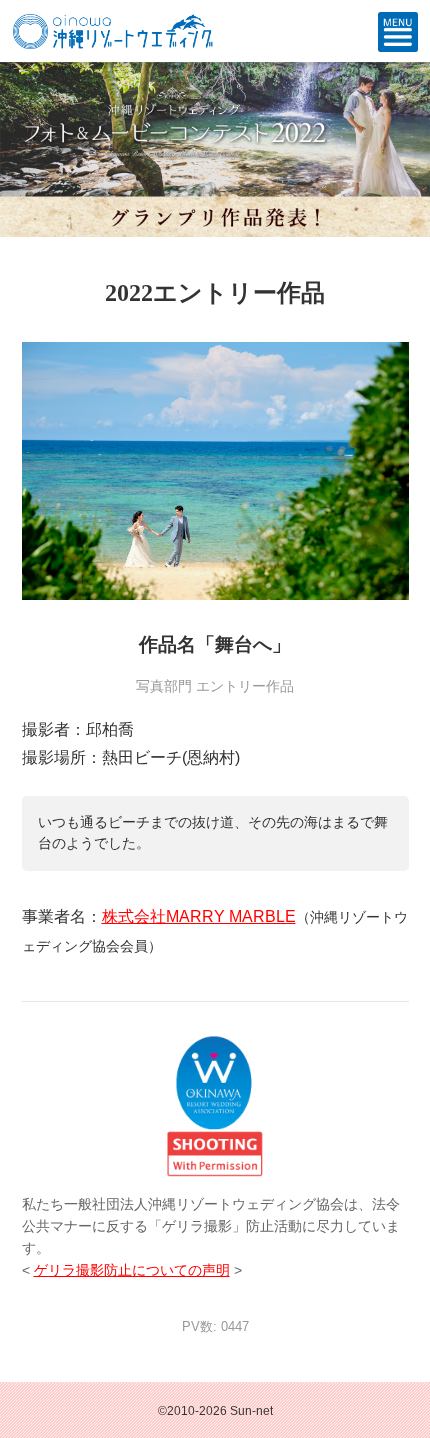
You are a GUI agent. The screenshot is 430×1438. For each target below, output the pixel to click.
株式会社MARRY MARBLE (199, 916)
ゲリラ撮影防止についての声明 (132, 1270)
